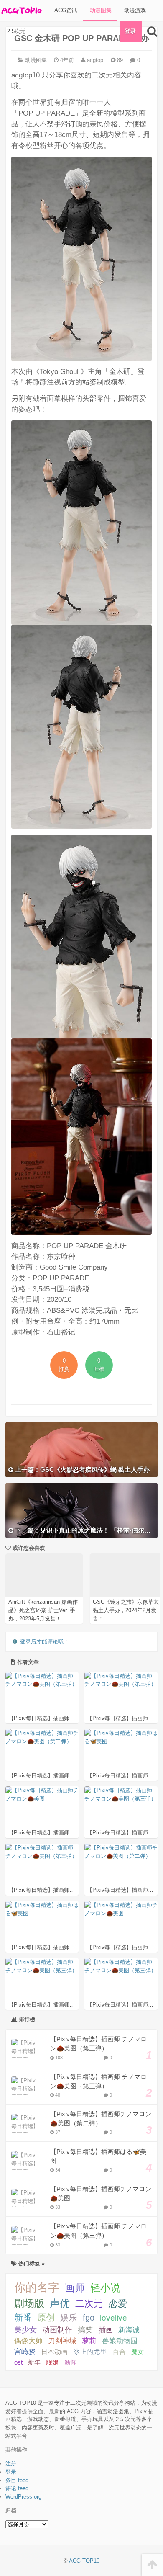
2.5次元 (15, 31)
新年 (34, 2362)
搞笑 (85, 2330)
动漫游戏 (134, 10)
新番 (23, 2317)
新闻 (71, 2362)
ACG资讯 (65, 10)
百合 (119, 2352)
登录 (130, 31)
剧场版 (29, 2303)
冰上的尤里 (90, 2352)
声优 (60, 2303)
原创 (46, 2317)
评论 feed (17, 2488)
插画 (106, 2330)
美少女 (25, 2330)
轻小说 (105, 2288)
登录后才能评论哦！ (45, 1642)
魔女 (138, 2352)
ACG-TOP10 (84, 2561)
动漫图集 (100, 10)
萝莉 (89, 2341)
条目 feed (17, 2480)
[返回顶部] (152, 2565)
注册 (11, 2464)
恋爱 (118, 2304)
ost (18, 2362)
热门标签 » (31, 2263)
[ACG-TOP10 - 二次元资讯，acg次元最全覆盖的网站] (21, 10)
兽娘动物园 (120, 2341)
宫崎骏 (25, 2352)
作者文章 (27, 1662)
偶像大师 (28, 2341)
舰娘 (52, 2362)
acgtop (94, 60)
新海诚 (129, 2330)
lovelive (113, 2318)
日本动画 (54, 2352)
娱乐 (69, 2318)
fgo (89, 2318)
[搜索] (152, 31)
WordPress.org (23, 2497)
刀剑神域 (62, 2341)
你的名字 (37, 2287)
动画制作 (57, 2330)
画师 (75, 2288)
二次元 (89, 2304)
